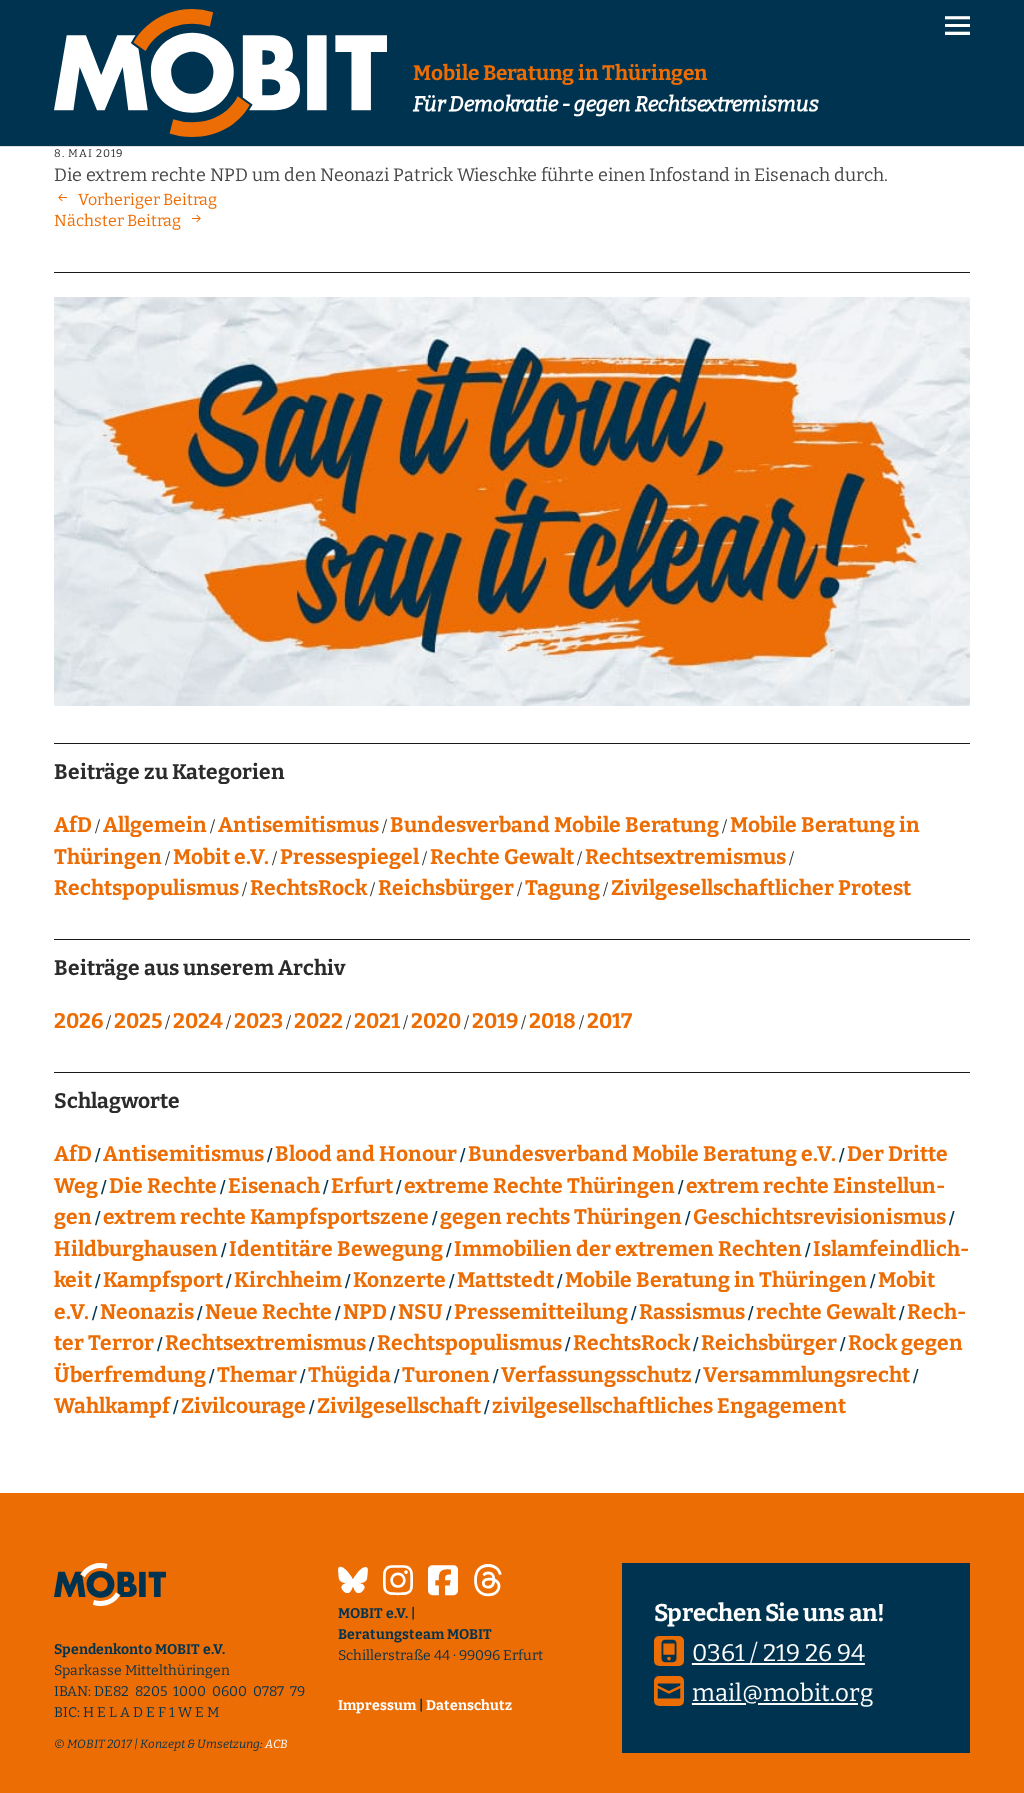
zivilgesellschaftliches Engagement (669, 1406)
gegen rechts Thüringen (561, 1217)
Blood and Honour (366, 1154)
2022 (318, 1021)
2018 (552, 1021)
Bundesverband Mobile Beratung (554, 825)
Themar (257, 1375)
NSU (420, 1312)
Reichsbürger (446, 888)
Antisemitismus (298, 825)
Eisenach (274, 1186)
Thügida (349, 1375)
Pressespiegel (349, 857)
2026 (78, 1021)
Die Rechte (163, 1186)
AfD (73, 825)
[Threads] (488, 1583)
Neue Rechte (268, 1312)
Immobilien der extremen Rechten (628, 1249)
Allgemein (155, 825)
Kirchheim (288, 1280)
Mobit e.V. (221, 857)
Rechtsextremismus (685, 857)
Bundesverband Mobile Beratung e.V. (652, 1154)
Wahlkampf (112, 1406)
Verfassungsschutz (596, 1375)
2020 (436, 1021)
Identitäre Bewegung (336, 1249)
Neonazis (147, 1312)
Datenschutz (469, 1705)
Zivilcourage (243, 1406)
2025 (138, 1021)
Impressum (377, 1705)
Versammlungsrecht (806, 1375)
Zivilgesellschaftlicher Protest (761, 888)
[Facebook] (443, 1583)
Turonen (446, 1375)
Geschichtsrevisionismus (819, 1217)
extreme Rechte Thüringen (539, 1186)
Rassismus (692, 1312)
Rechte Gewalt (502, 857)
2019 (495, 1021)
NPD (365, 1312)
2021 (377, 1021)
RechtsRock (308, 888)
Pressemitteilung (541, 1312)
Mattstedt (505, 1280)
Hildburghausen (136, 1249)
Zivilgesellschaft (399, 1406)
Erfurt (362, 1186)
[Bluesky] (353, 1583)
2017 (609, 1021)
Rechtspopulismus (146, 888)
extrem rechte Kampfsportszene (266, 1217)
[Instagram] (398, 1583)
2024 (198, 1021)
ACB (276, 1744)
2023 (258, 1021)
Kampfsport (163, 1280)
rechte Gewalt (826, 1312)
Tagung (562, 888)
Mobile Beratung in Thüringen (716, 1280)
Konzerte (399, 1280)
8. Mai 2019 (88, 153)
